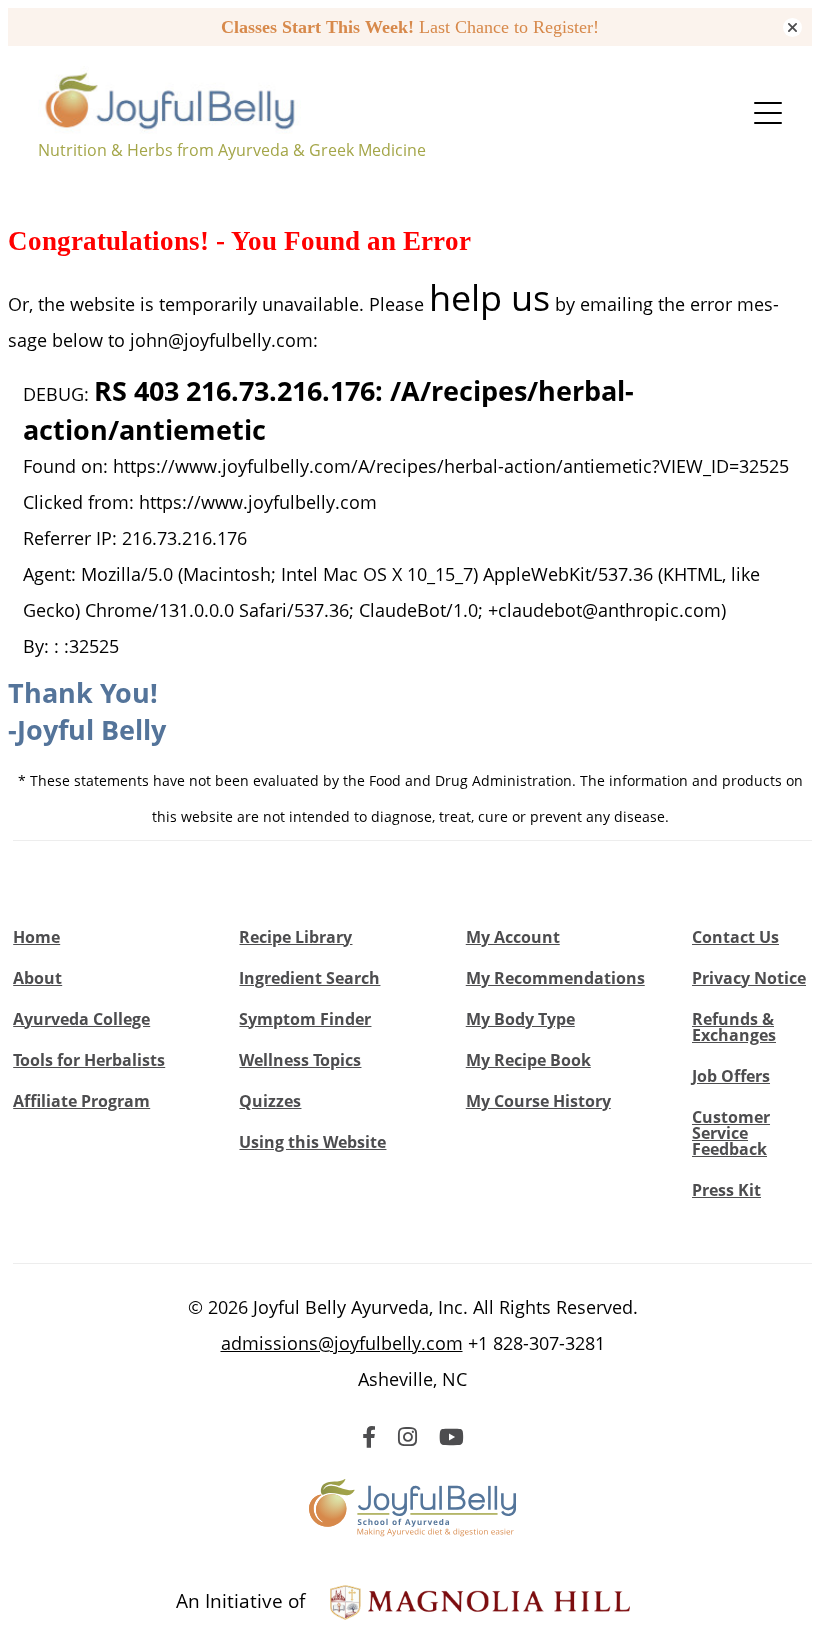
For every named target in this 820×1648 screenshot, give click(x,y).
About (37, 978)
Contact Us (735, 937)
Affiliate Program (81, 1101)
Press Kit (726, 1190)
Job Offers (731, 1076)
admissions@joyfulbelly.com (342, 1343)
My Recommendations (555, 978)
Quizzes (270, 1101)
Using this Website (312, 1142)
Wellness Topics (300, 1060)
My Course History (538, 1101)
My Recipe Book (528, 1060)
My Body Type (520, 1019)
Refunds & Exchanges (734, 1027)
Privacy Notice (749, 978)
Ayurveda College (81, 1019)
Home (36, 937)
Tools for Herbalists (89, 1060)
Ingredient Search (309, 978)
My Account (513, 937)
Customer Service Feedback (731, 1133)
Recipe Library (295, 937)
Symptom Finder (305, 1019)
